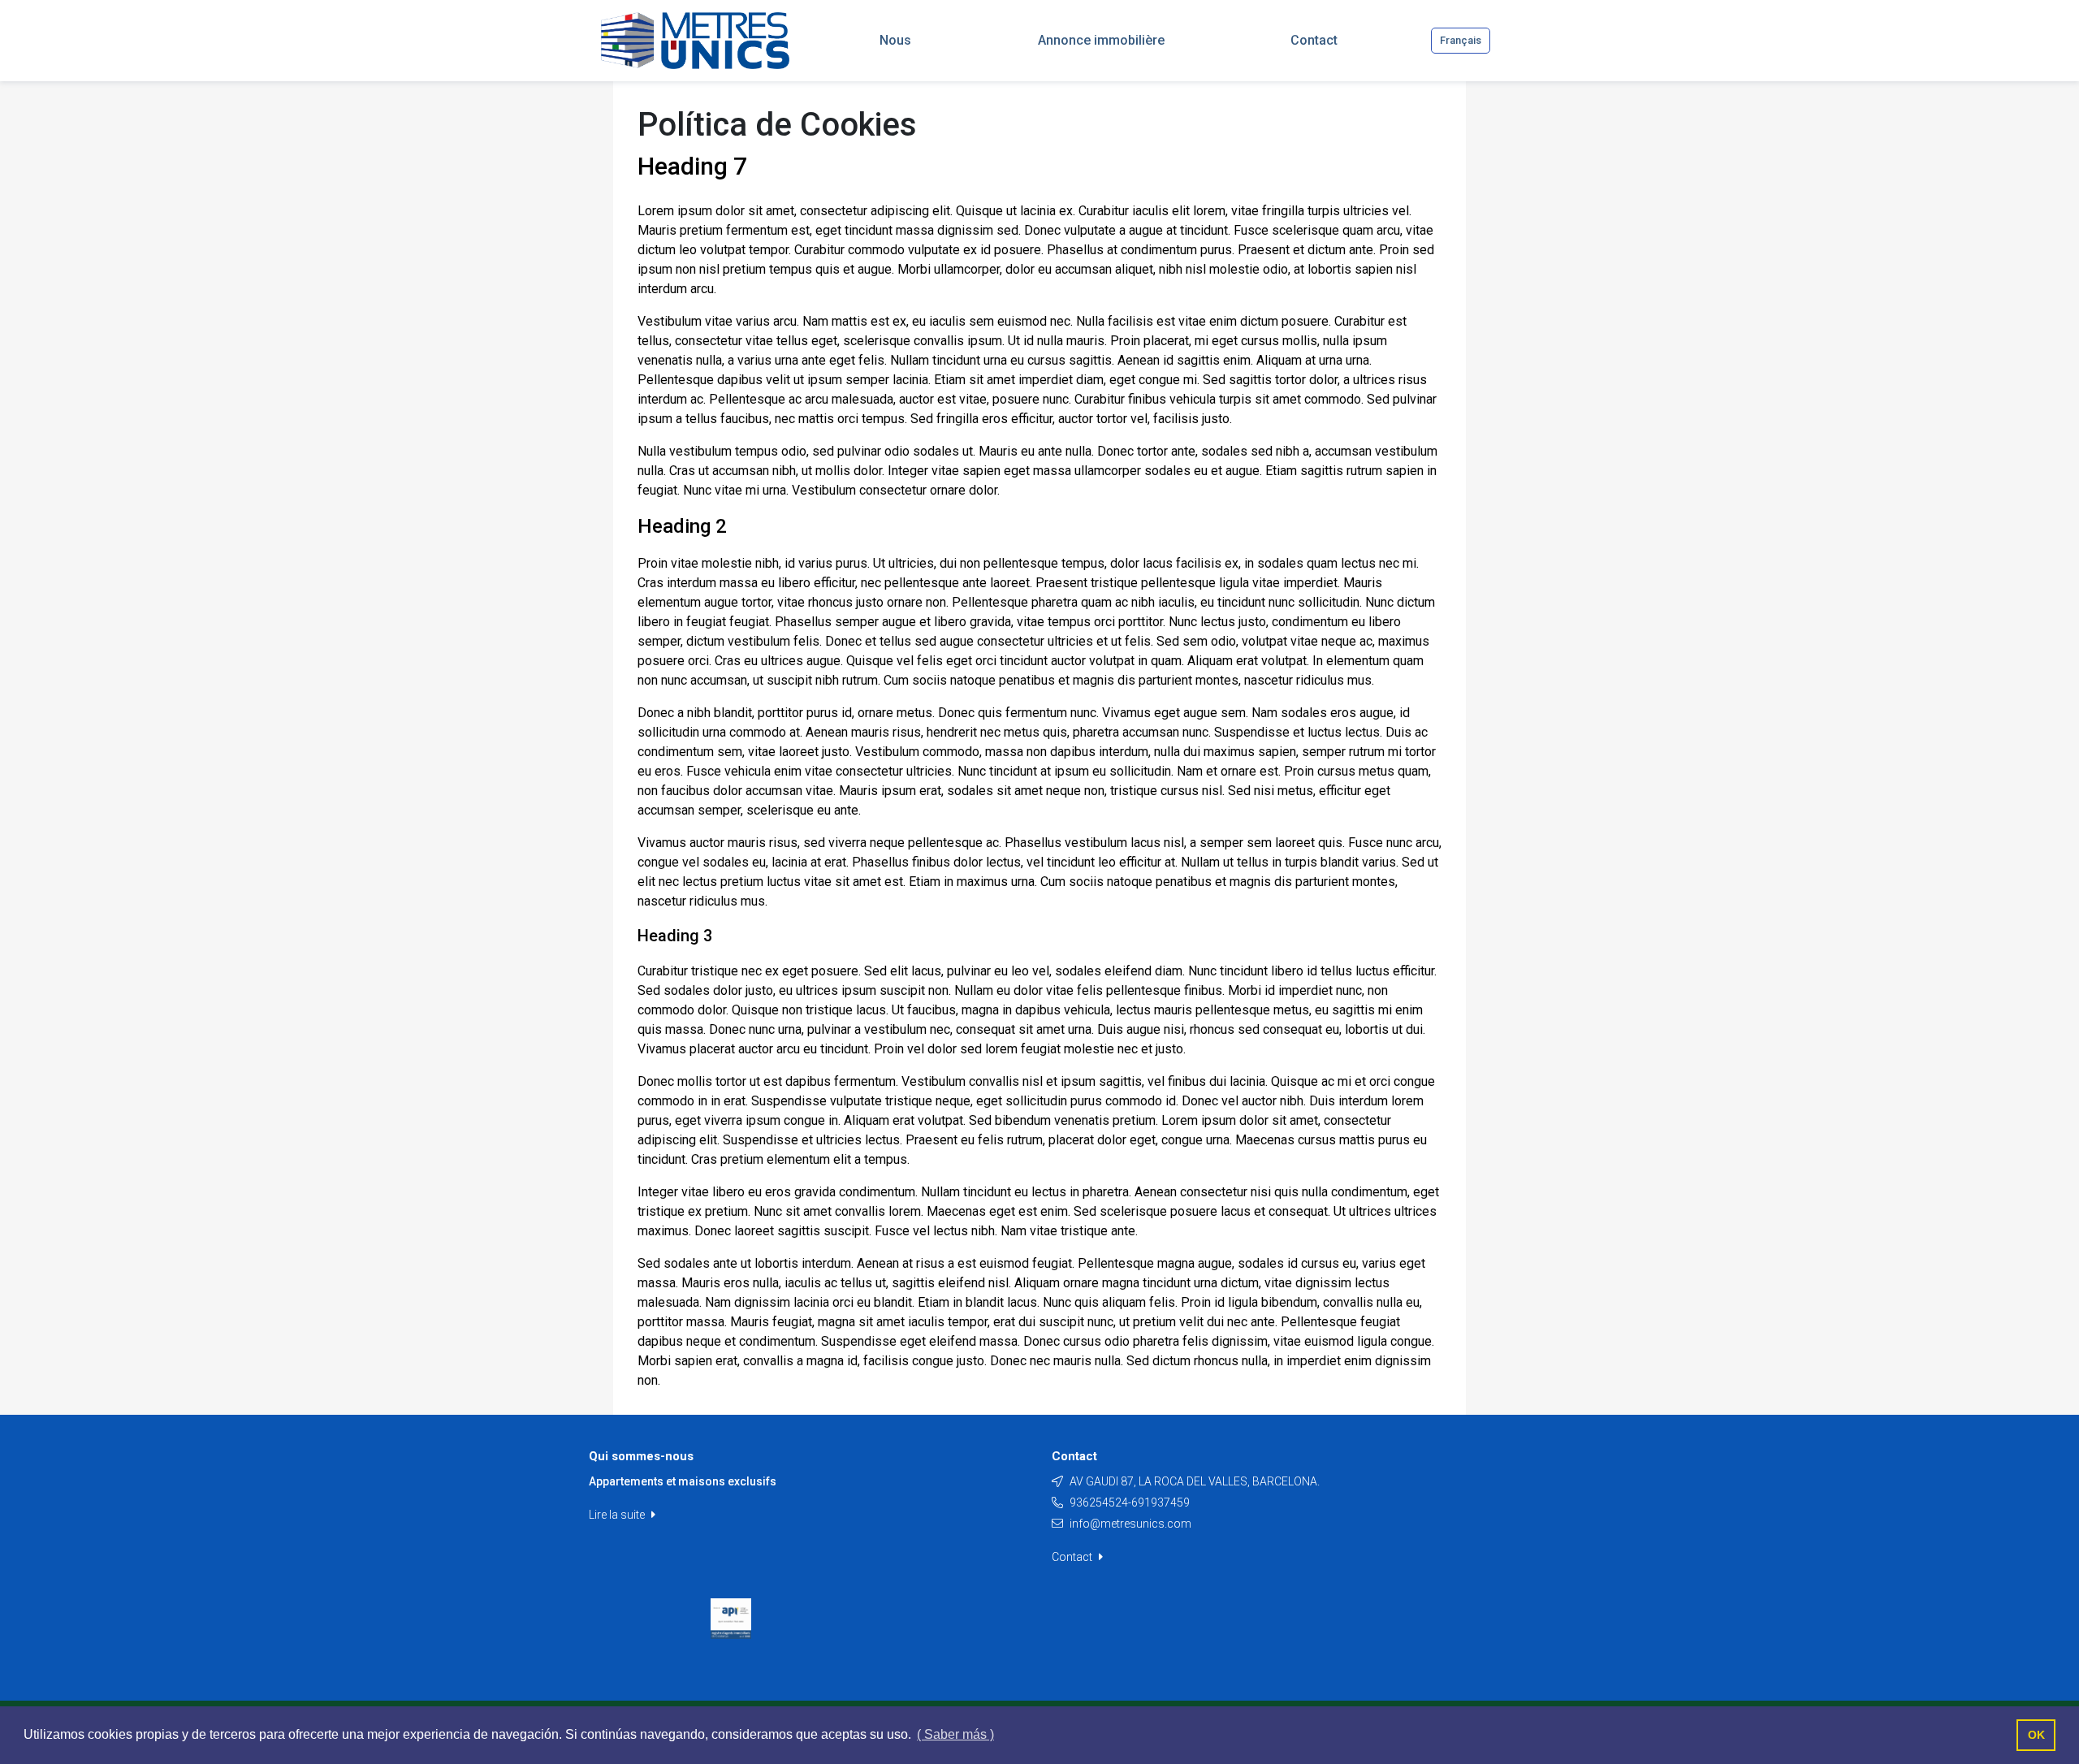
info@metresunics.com (1130, 1524)
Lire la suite (618, 1515)
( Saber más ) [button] (955, 1734)
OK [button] (2036, 1735)
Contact (1073, 1557)
